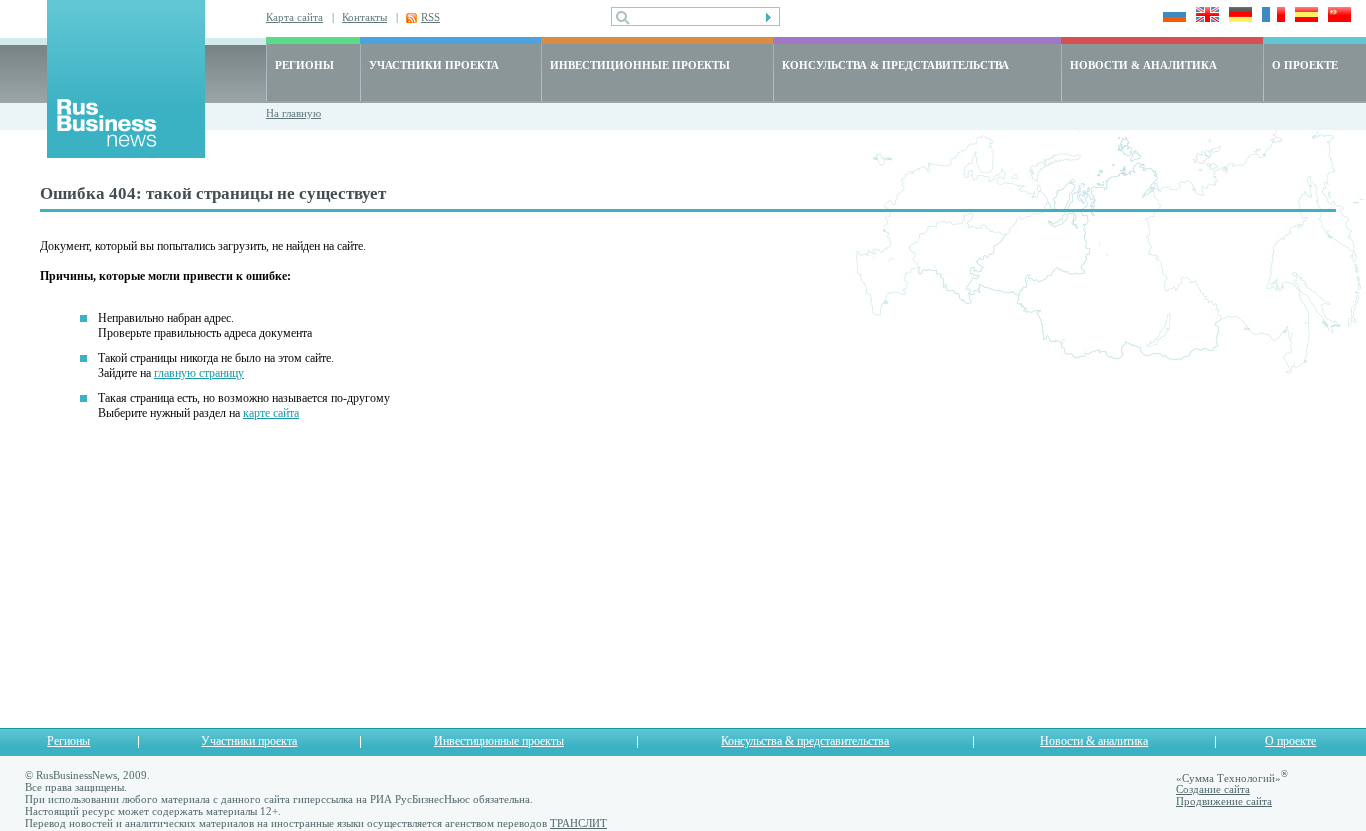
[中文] (1336, 16)
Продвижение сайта (1224, 801)
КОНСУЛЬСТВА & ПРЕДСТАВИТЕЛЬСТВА (895, 65)
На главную (293, 113)
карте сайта (271, 413)
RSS (430, 17)
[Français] (1270, 16)
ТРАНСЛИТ (578, 823)
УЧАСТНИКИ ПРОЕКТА (434, 65)
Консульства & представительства (805, 741)
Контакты (364, 17)
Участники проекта (249, 741)
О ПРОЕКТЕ (1305, 65)
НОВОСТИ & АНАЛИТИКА (1143, 65)
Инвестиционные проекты (499, 741)
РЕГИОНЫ (304, 65)
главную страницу (199, 373)
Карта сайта (294, 17)
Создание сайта (1213, 789)
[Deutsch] (1237, 16)
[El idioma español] (1303, 16)
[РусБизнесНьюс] (126, 152)
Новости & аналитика (1094, 741)
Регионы (68, 741)
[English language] (1204, 16)
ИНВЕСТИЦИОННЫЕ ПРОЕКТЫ (640, 65)
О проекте (1290, 741)
